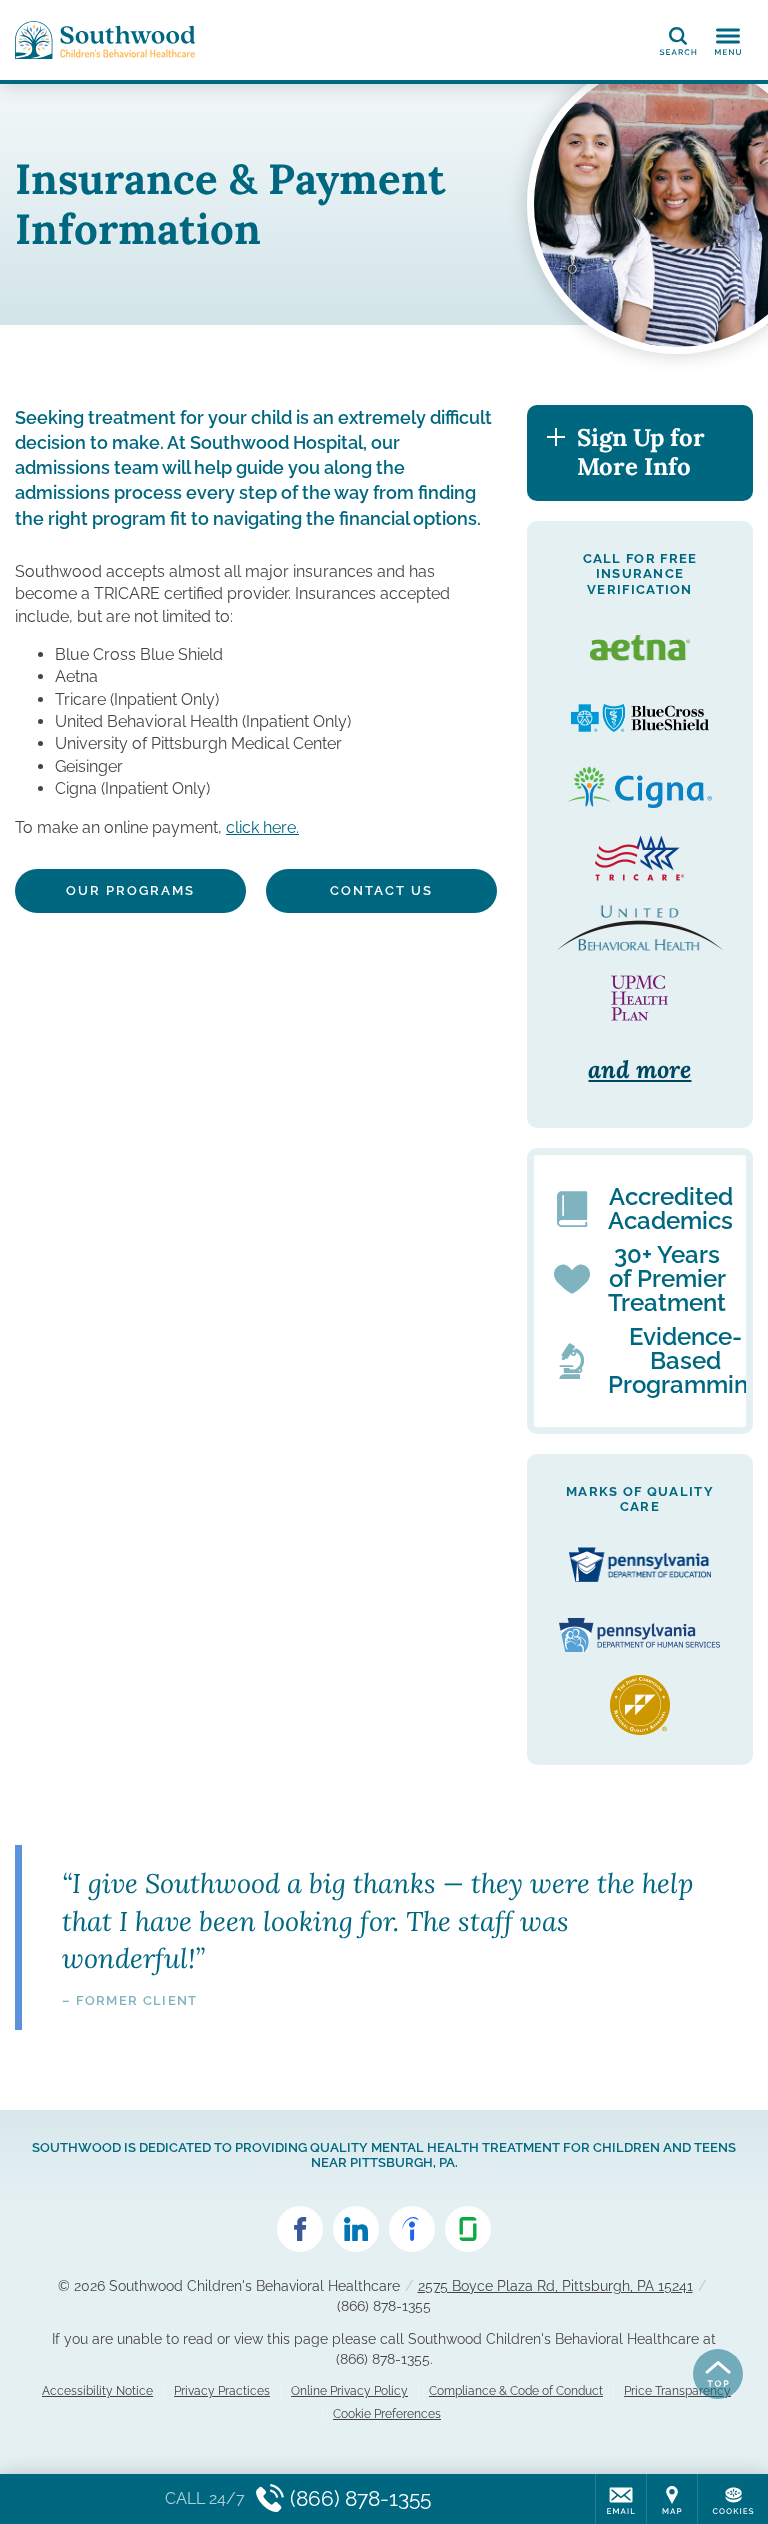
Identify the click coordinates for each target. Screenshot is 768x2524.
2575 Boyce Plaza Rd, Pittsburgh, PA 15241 (555, 2286)
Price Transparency (677, 2391)
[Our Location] (672, 2499)
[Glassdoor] (468, 2229)
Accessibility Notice (97, 2391)
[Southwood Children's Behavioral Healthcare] (105, 40)
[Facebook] (300, 2229)
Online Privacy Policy (349, 2391)
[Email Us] (621, 2499)
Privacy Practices (222, 2391)
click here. (262, 827)
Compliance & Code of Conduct (516, 2391)
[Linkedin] (356, 2229)
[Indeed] (412, 2229)
